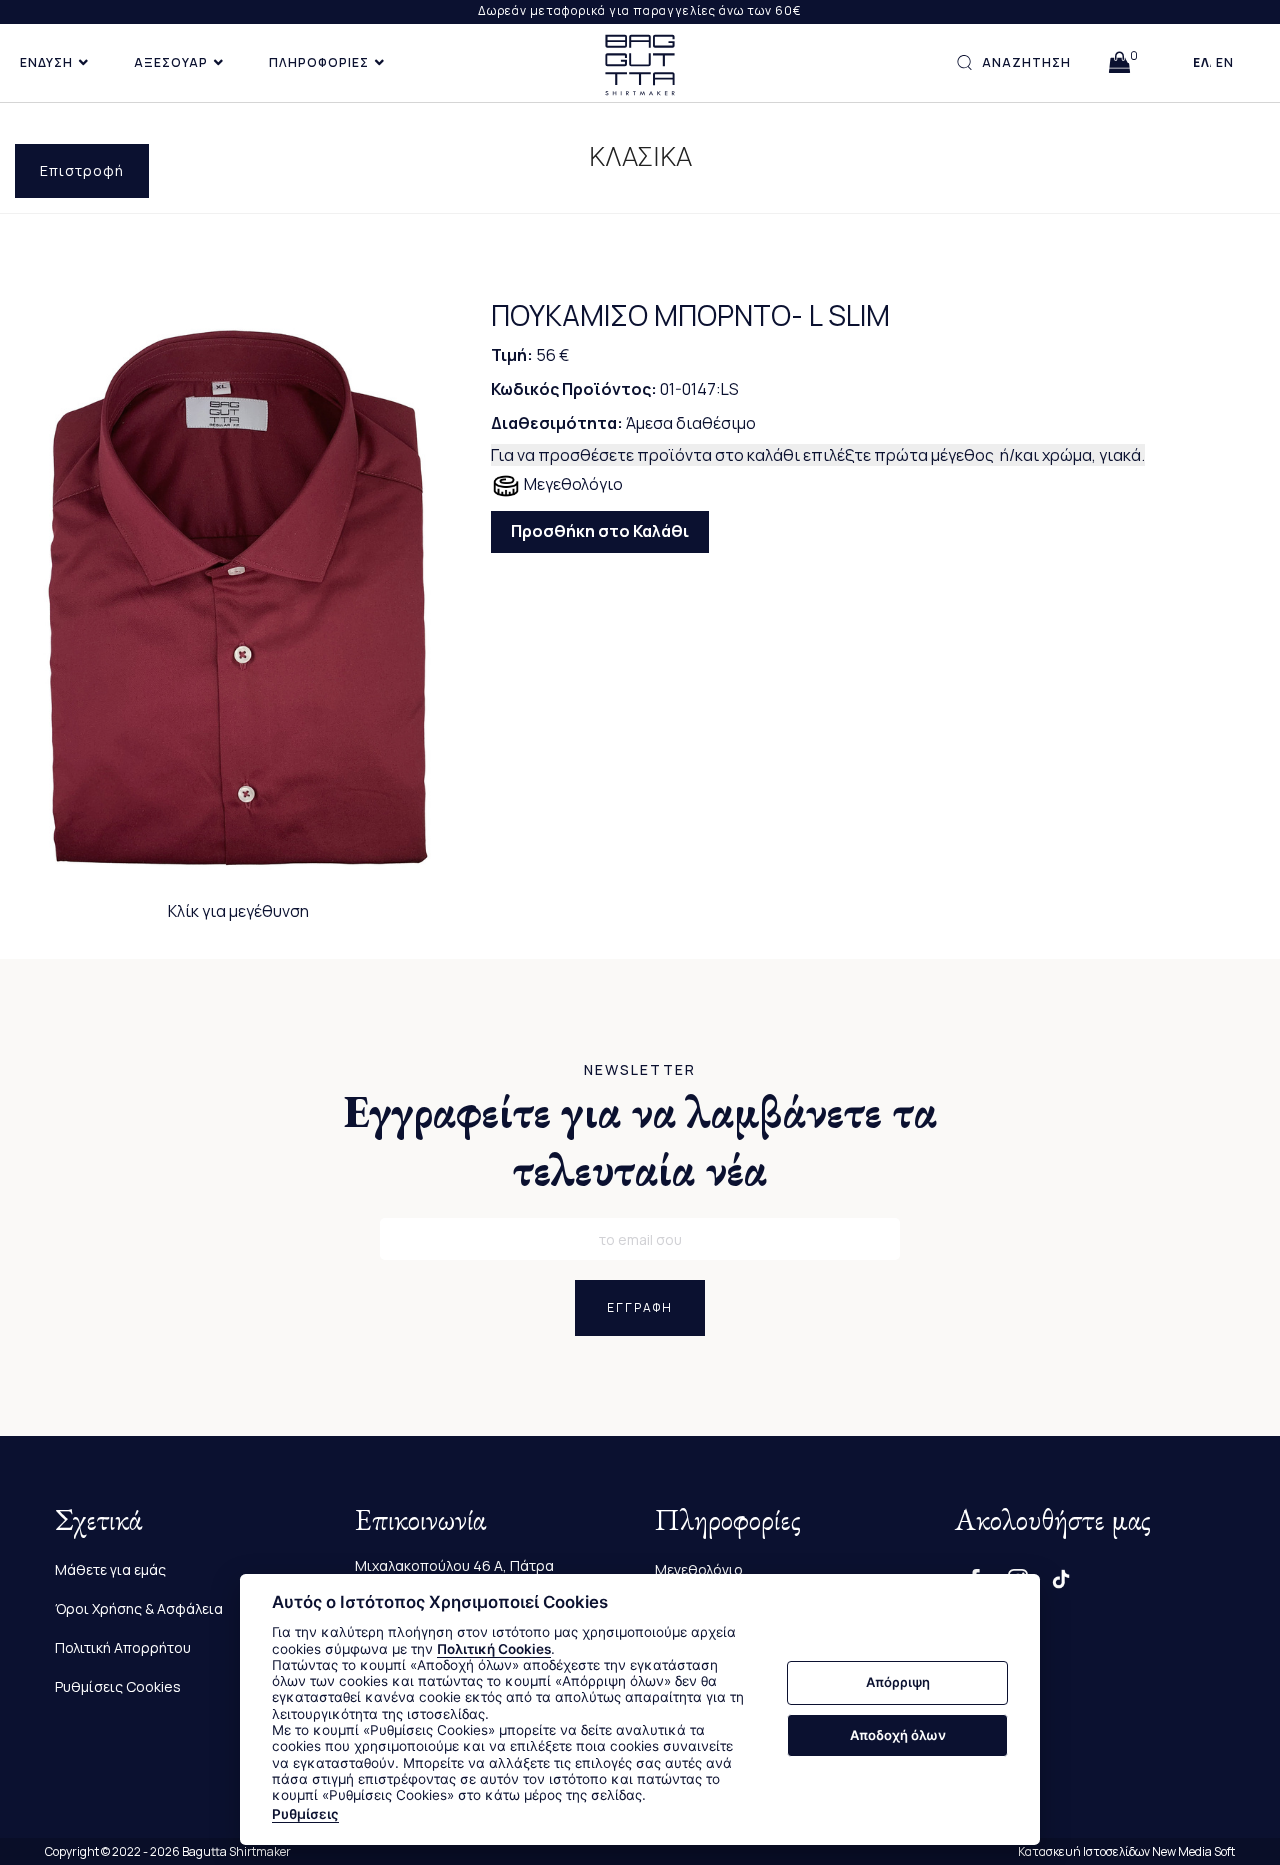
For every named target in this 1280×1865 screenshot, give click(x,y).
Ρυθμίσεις (305, 1814)
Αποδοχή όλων (898, 1735)
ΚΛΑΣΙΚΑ (640, 157)
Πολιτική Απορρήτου (123, 1647)
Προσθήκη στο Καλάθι (600, 531)
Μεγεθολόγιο (572, 484)
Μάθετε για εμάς (110, 1569)
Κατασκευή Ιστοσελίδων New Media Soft (1126, 1851)
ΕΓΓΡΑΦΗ (640, 1307)
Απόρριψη (898, 1683)
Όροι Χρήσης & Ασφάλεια (139, 1608)
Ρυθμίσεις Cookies (118, 1686)
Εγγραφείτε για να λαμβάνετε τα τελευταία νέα (640, 1140)
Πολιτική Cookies (494, 1649)
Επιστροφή (82, 170)
